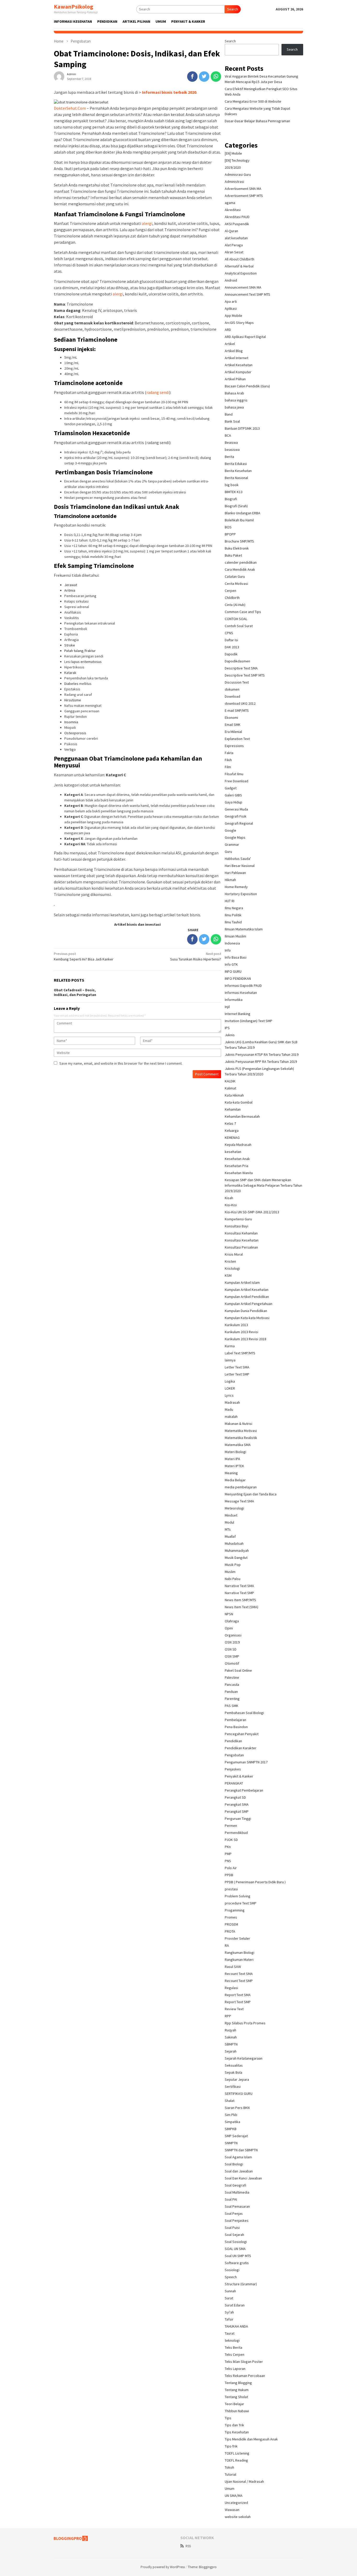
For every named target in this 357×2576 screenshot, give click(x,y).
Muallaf (230, 1536)
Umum (230, 2488)
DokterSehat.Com (70, 108)
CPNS (229, 633)
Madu (229, 1409)
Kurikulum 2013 (236, 1325)
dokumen (232, 689)
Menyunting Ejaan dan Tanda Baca (251, 1494)
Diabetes (71, 684)
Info (228, 950)
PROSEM (231, 1924)
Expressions (234, 746)
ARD (228, 330)
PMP (228, 1854)
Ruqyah (231, 2030)
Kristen (230, 1261)
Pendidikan (233, 1741)
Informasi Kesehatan (241, 993)
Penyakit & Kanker (239, 1776)
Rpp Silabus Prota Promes (245, 2023)
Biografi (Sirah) (236, 506)
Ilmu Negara (234, 908)
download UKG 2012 (240, 703)
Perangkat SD (235, 1797)
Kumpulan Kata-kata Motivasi (247, 1318)
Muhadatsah (234, 1543)
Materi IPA (232, 1459)
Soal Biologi (234, 2164)
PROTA (230, 1931)
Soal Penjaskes (237, 2221)
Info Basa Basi (236, 957)
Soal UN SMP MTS (238, 2256)
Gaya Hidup (234, 802)
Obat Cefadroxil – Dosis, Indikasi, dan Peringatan (75, 992)
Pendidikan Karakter (241, 1748)
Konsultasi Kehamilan (241, 1233)
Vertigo (70, 749)
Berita (229, 457)
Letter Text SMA (237, 1367)
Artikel (230, 344)
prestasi (231, 1889)
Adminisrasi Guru (238, 174)
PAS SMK (232, 1706)
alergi (147, 223)
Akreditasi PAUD (237, 217)
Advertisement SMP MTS (244, 196)
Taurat (230, 2333)
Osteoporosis (75, 733)
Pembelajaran (235, 1720)
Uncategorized (236, 2503)
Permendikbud (236, 1833)
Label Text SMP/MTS (240, 1353)
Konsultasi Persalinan (241, 1247)
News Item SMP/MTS (240, 1600)
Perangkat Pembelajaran (244, 1790)
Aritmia (70, 590)
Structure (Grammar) (241, 2284)
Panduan (231, 1692)
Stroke (70, 645)
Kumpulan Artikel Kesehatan (247, 1290)
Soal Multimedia (237, 2192)
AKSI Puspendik (237, 224)
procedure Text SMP (241, 1903)
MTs (228, 1529)
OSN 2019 (232, 1642)
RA (227, 1945)
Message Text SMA (239, 1501)
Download (232, 696)
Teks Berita (234, 2347)
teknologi (232, 2340)
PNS (228, 1861)
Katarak (70, 673)
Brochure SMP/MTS (239, 541)
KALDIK (230, 1081)
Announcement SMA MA (243, 287)
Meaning (231, 1473)
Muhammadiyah (237, 1551)
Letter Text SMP (237, 1374)
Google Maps (235, 837)
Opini (229, 1628)
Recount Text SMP (239, 1981)
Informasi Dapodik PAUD (243, 986)
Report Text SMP (238, 2002)
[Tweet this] (204, 77)
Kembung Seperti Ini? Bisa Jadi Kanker (84, 956)
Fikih (228, 760)
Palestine (232, 1677)
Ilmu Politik (233, 915)
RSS (188, 2546)
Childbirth (232, 598)
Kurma (230, 1346)
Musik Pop (233, 1565)
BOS (228, 527)
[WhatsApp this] (216, 77)
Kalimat (231, 1088)
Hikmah (230, 880)
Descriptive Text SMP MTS (245, 675)
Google (231, 830)
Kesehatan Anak (237, 1159)
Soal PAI (231, 2199)
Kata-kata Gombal (239, 1102)
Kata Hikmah (234, 1095)
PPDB (229, 1875)
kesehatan (233, 1152)
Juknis (230, 1035)
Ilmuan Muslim (235, 936)
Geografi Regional (239, 823)
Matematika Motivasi (241, 1431)
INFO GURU (233, 971)
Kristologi (232, 1268)
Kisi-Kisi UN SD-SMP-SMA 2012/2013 (252, 1212)
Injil (227, 1007)
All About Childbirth (240, 259)
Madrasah (232, 1402)
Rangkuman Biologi (240, 1953)
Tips (228, 2418)
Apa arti (231, 301)
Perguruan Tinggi (238, 1819)
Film (228, 767)
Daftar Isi (231, 640)
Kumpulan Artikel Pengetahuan (249, 1304)
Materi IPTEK (234, 1466)
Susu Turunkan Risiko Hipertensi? (196, 956)
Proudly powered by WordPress (163, 2567)
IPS (227, 1028)
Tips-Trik (231, 2446)
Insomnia (71, 722)
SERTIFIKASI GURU (239, 2094)
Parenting (232, 1699)
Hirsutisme (73, 700)
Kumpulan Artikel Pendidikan (247, 1297)
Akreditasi (233, 210)
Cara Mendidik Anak (240, 569)
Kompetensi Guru (238, 1219)
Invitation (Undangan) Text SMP (249, 1021)
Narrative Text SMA (239, 1586)
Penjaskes (233, 1769)
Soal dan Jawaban (239, 2171)
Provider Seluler (237, 1938)
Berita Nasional (236, 478)
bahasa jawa (234, 407)
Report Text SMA (238, 1995)
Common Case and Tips (243, 612)
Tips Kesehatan (237, 2432)
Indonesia (232, 943)
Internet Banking (238, 1014)
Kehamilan (233, 1109)
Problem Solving (238, 1896)
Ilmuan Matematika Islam (244, 929)
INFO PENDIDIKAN (238, 978)
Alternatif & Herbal (239, 266)
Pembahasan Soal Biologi (244, 1713)
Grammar (232, 844)
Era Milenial (233, 732)
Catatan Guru (235, 576)
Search (233, 9)
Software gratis (237, 2263)
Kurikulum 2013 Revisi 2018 (246, 1339)
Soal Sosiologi (236, 2242)
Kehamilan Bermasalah (242, 1116)
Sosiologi (232, 2270)
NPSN (229, 1614)
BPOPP (230, 534)
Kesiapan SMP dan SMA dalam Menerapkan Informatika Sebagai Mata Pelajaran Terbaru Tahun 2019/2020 (263, 1185)
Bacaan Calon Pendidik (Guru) (247, 386)
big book (232, 485)
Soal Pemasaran (237, 2206)
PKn (228, 1847)
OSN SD (231, 1649)
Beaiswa (231, 442)
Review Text (234, 2009)
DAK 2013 (232, 647)
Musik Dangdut (236, 1558)
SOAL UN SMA (235, 2249)
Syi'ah (229, 2312)
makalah (231, 1417)
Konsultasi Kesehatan (242, 1240)
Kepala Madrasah (238, 1145)
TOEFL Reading (236, 2460)
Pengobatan (234, 1755)
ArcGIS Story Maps (239, 323)
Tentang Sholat (236, 2397)
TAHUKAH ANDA (236, 2326)
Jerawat (71, 585)
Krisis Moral (234, 1254)
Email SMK (233, 725)
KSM (228, 1275)
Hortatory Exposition (241, 894)
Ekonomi (231, 718)
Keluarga (232, 1130)
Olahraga (232, 1621)
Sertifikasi (233, 2087)
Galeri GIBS (233, 795)
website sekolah (238, 2517)
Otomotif (232, 1663)
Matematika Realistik (241, 1438)
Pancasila (232, 1685)
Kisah (229, 1198)
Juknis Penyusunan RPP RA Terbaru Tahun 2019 (261, 1062)
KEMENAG (232, 1138)
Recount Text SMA (239, 1974)
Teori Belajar (234, 2404)
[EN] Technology (237, 160)
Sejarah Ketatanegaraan (244, 2058)
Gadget (231, 788)
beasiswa (232, 450)
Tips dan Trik (234, 2425)
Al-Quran (231, 231)
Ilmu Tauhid (233, 922)
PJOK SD (231, 1840)
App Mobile (234, 316)
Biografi (231, 499)
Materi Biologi (235, 1452)
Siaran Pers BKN (237, 2108)
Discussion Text (237, 682)
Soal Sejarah (234, 2235)
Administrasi (234, 182)
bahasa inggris (236, 400)
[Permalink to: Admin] (59, 76)
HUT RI (230, 901)
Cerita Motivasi (236, 584)
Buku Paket (233, 555)
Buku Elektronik (237, 548)
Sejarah (231, 2051)
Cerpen (231, 591)
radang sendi (158, 392)
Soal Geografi (235, 2185)
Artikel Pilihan (235, 379)
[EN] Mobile (233, 153)
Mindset (231, 1515)
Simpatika (232, 2122)
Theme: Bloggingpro (202, 2567)
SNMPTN (231, 2143)
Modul (229, 1522)
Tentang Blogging (238, 2383)
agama (230, 203)
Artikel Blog (234, 351)
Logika (230, 1381)
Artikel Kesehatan (239, 365)
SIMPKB (231, 2129)
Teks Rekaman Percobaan (245, 2376)
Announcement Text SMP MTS (247, 294)
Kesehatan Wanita (239, 1173)
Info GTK (231, 964)
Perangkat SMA (237, 1804)
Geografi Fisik (236, 816)
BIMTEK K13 (234, 492)
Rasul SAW (233, 1967)
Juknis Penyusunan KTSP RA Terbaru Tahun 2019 (262, 1054)
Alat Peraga (234, 245)
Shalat (230, 2101)
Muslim (230, 1572)
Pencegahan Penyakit (242, 1734)
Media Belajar (235, 1480)
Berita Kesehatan (238, 471)
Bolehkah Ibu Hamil (239, 520)
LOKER (230, 1388)
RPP (228, 2016)
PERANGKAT (234, 1783)
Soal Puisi (232, 2228)
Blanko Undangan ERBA (243, 513)
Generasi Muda (236, 809)
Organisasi (233, 1635)
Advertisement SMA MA (243, 189)
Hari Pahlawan (235, 873)
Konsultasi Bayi (237, 1226)
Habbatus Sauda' (238, 859)
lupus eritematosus (87, 662)
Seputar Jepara (237, 2079)
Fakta (229, 753)
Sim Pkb (231, 2115)
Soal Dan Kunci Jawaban (243, 2178)
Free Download (237, 781)
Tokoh (229, 2467)
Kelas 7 (230, 1123)
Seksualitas (234, 2065)
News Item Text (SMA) (241, 1607)
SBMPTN (231, 2044)
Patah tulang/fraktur (80, 651)
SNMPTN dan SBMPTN (241, 2150)
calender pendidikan (241, 562)
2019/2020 (233, 167)
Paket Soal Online (238, 1670)
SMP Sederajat (236, 2136)
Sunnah (230, 2291)
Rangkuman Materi (239, 1960)
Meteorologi (234, 1508)
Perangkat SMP (237, 1811)
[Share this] (192, 77)
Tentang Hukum (237, 2390)
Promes (231, 1917)
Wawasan (232, 2510)
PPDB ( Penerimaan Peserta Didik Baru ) (255, 1882)
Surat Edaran (235, 2305)
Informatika (234, 1000)
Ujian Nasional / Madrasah (244, 2481)
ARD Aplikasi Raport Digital (245, 337)
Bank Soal (232, 421)
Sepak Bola (234, 2072)
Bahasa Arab (234, 393)
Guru (228, 852)
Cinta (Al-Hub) (235, 605)
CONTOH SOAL (236, 619)
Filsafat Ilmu (234, 774)
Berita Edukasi (236, 464)
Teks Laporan (235, 2369)
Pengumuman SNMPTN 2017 (246, 1762)
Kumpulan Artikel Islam (242, 1283)
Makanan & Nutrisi (238, 1424)
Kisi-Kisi (231, 1205)
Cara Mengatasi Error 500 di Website (253, 101)
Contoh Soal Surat (239, 626)
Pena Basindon (236, 1727)
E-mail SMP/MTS (237, 710)
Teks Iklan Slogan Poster (244, 2362)
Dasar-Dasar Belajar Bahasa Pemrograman (257, 121)
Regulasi (231, 1988)
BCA (228, 435)
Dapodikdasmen (237, 661)
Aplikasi (231, 308)
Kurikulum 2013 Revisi (241, 1332)
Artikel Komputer (238, 372)
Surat (229, 2298)
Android (231, 280)
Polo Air (231, 1868)
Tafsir (229, 2319)
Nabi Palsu (233, 1579)
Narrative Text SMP (239, 1593)
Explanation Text (237, 739)
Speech (231, 2277)
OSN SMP (232, 1656)
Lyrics (229, 1395)
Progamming (235, 1910)
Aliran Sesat (234, 252)
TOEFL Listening (237, 2453)
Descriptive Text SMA (241, 668)
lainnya (230, 1360)
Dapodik (231, 654)
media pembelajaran (241, 1487)
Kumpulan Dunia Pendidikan (246, 1311)
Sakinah (231, 2037)
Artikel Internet (237, 358)
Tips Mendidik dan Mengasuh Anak (251, 2439)
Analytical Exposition (241, 273)
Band (229, 414)
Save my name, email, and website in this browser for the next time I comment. (121, 1063)
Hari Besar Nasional (240, 866)
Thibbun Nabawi (237, 2411)
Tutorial (231, 2474)
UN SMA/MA (234, 2496)
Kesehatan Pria (237, 1166)
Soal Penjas (234, 2213)
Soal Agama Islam (238, 2157)
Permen (231, 1826)
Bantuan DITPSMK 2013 (242, 428)
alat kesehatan (236, 238)
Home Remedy (236, 887)
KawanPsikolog (74, 7)
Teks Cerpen (235, 2354)
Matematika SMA (238, 1445)
